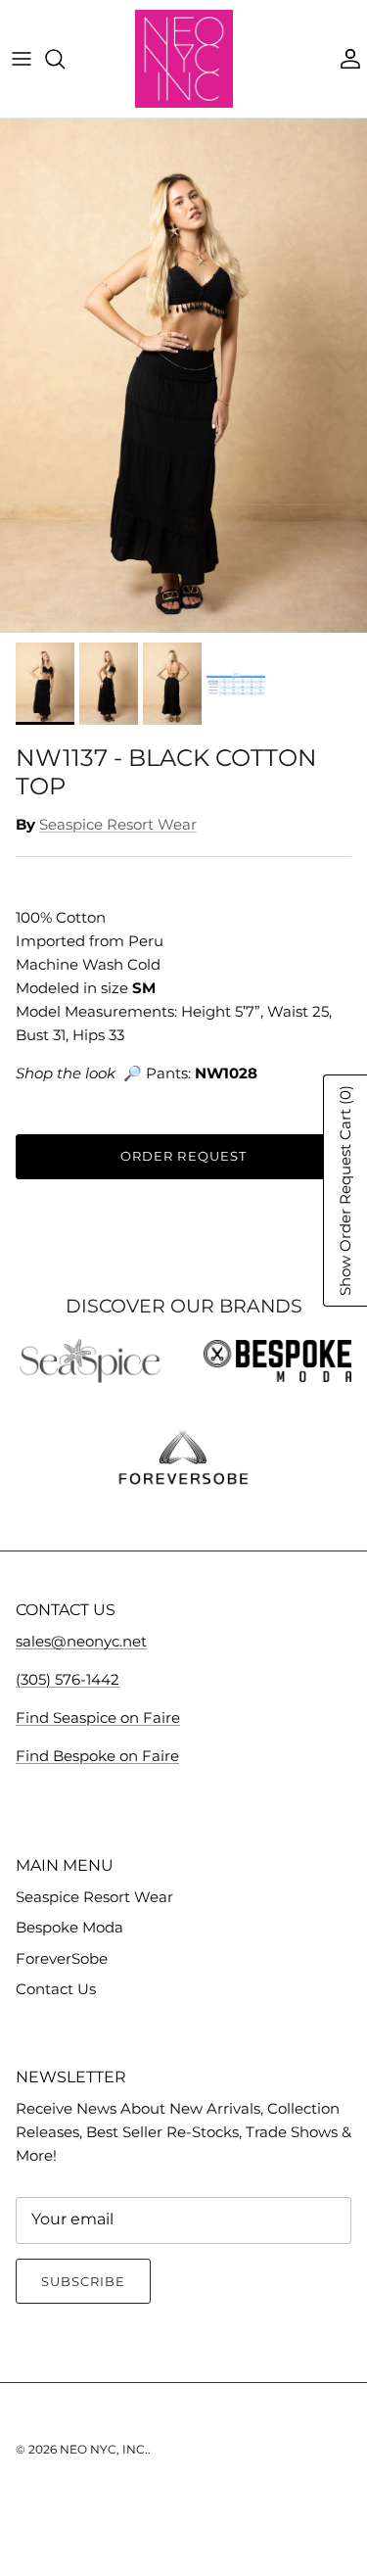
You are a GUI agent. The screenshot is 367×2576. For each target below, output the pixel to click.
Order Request (183, 1156)
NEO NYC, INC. (104, 2449)
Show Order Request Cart (345, 1191)
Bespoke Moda (69, 1927)
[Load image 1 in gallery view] (183, 376)
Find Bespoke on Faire (97, 1756)
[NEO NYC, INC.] (184, 59)
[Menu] (22, 59)
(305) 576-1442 (68, 1679)
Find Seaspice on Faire (98, 1717)
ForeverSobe (62, 1958)
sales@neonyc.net (81, 1641)
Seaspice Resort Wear (118, 824)
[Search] (65, 59)
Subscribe (83, 2281)
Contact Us (56, 1989)
